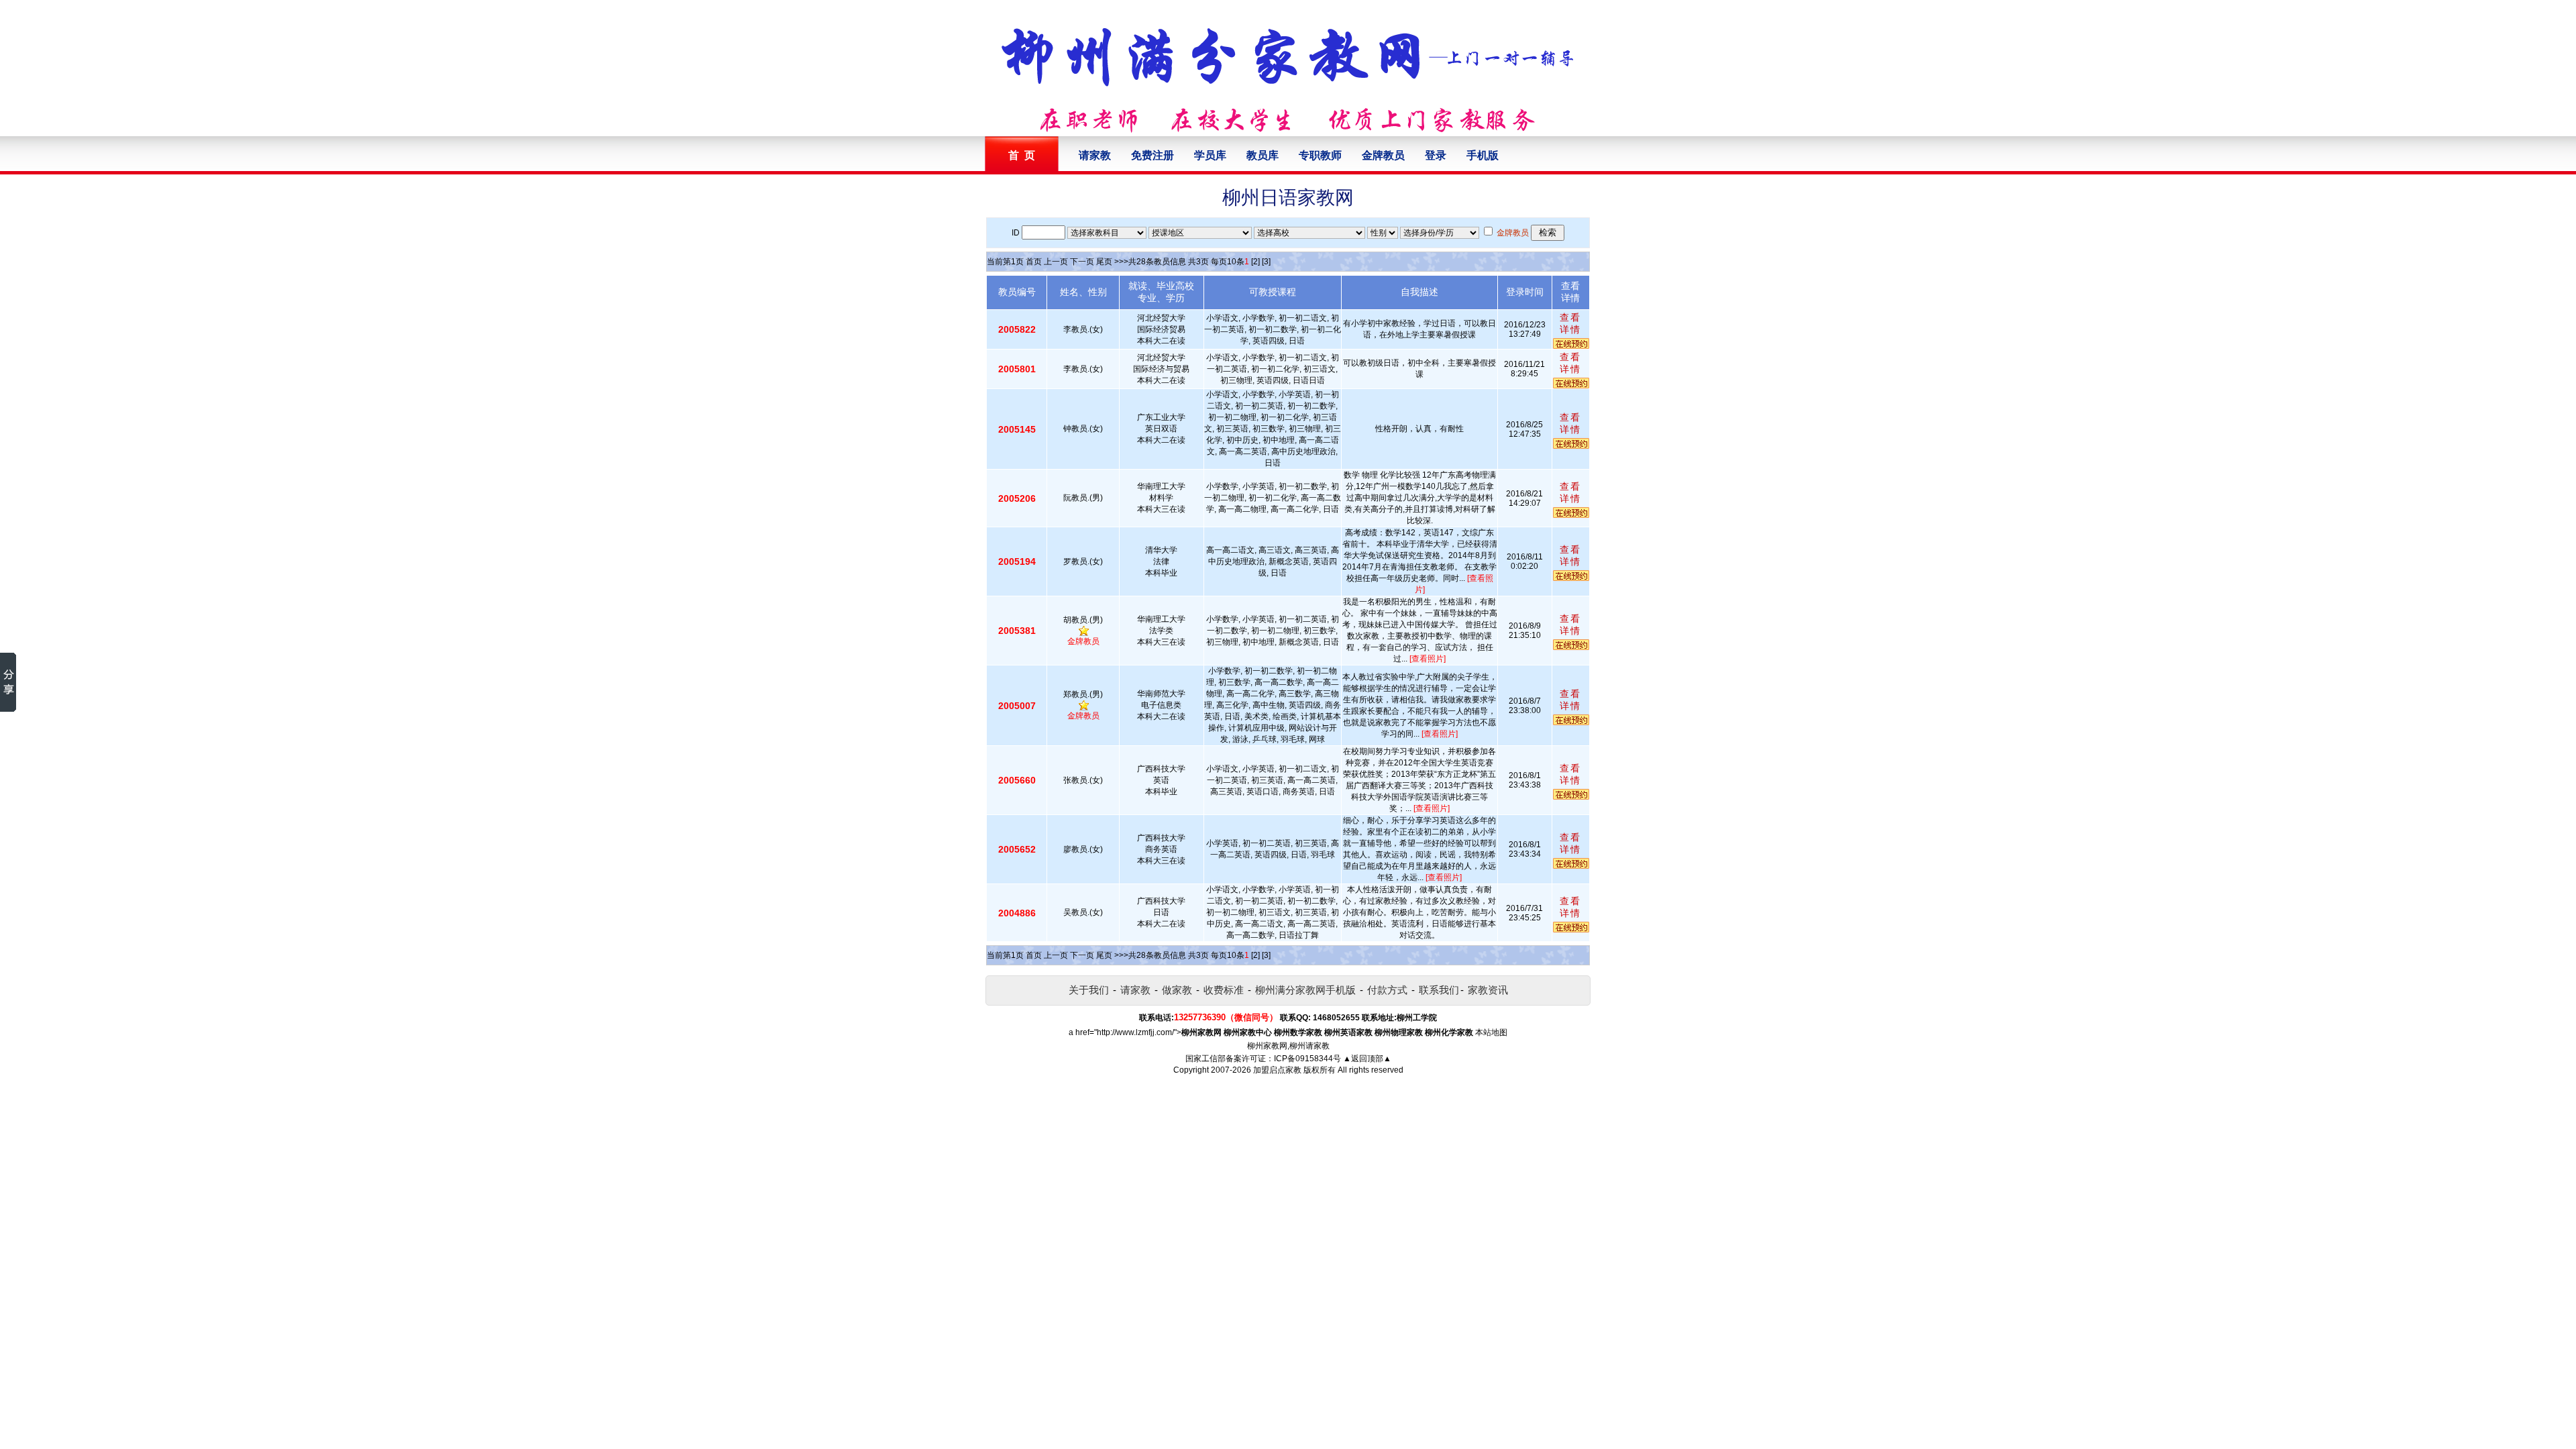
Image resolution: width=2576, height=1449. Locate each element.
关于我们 (1089, 990)
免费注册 (1152, 155)
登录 (1436, 155)
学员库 (1210, 155)
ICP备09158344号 (1307, 1059)
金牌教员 (1383, 155)
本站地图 (1491, 1032)
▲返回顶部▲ (1367, 1059)
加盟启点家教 (1277, 1070)
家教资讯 (1488, 990)
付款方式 (1387, 990)
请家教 (1095, 155)
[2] (1255, 262)
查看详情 (1570, 323)
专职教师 (1320, 155)
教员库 (1263, 155)
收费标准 (1224, 990)
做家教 (1177, 990)
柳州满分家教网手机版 (1305, 990)
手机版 (1483, 155)
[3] (1266, 262)
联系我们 (1439, 990)
